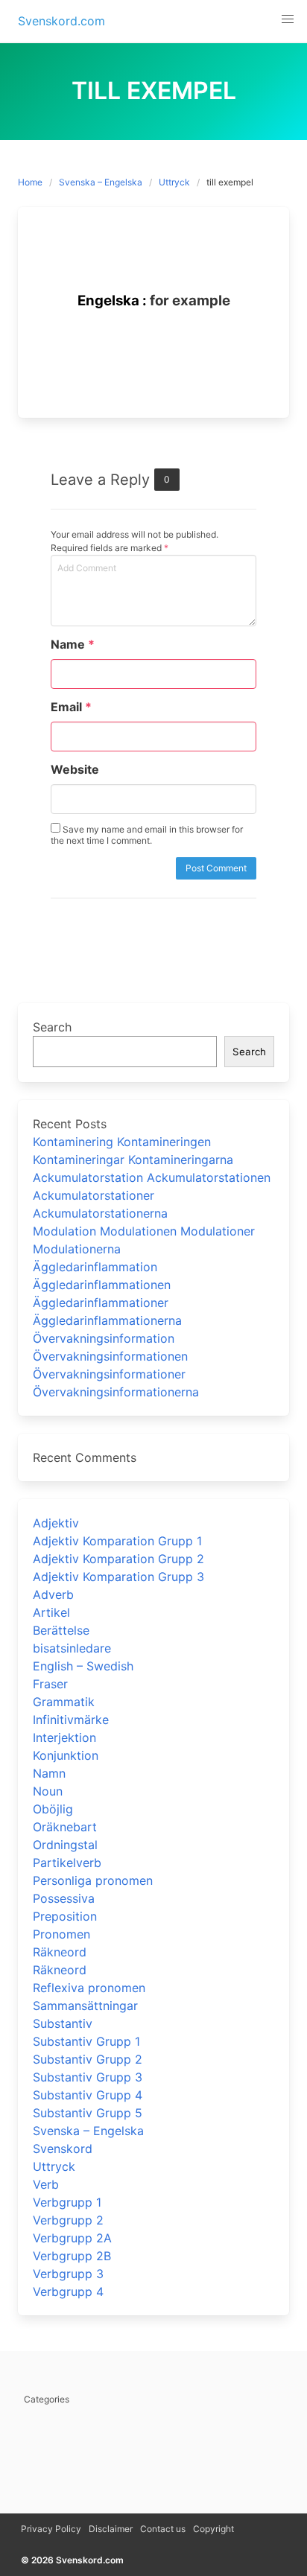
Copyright (213, 2529)
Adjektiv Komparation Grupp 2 (118, 1559)
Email (71, 707)
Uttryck (174, 182)
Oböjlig (53, 1809)
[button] (288, 19)
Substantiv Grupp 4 (88, 2095)
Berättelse (61, 1630)
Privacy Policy (51, 2529)
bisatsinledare (72, 1648)
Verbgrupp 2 (68, 2220)
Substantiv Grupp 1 (86, 2041)
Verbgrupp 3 (68, 2274)
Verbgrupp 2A (72, 2238)
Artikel (51, 1612)
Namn (49, 1773)
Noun (48, 1791)
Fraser (50, 1684)
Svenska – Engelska (101, 182)
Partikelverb (67, 1863)
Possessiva (64, 1898)
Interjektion (64, 1737)
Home (30, 182)
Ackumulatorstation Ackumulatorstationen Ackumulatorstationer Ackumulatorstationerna (152, 1195)
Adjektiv (56, 1523)
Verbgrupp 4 (68, 2292)
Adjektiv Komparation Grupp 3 (118, 1577)
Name (73, 644)
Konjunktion (66, 1755)
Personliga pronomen (93, 1880)
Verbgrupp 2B (72, 2256)
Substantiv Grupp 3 (88, 2077)
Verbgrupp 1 (67, 2202)
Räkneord (60, 1952)
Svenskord (63, 2149)
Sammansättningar (85, 2006)
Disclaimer (111, 2529)
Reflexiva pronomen (89, 1988)
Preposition (65, 1916)
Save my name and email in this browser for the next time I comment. (147, 835)
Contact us (163, 2529)
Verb (46, 2184)
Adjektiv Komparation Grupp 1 (117, 1541)
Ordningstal (65, 1845)
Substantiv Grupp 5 (88, 2113)
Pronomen (61, 1934)
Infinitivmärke (71, 1720)
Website (75, 769)
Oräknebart (65, 1827)
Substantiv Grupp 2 (88, 2059)
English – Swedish (83, 1666)
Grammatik (64, 1702)
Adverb (53, 1594)
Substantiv (63, 2023)
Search (52, 1027)
